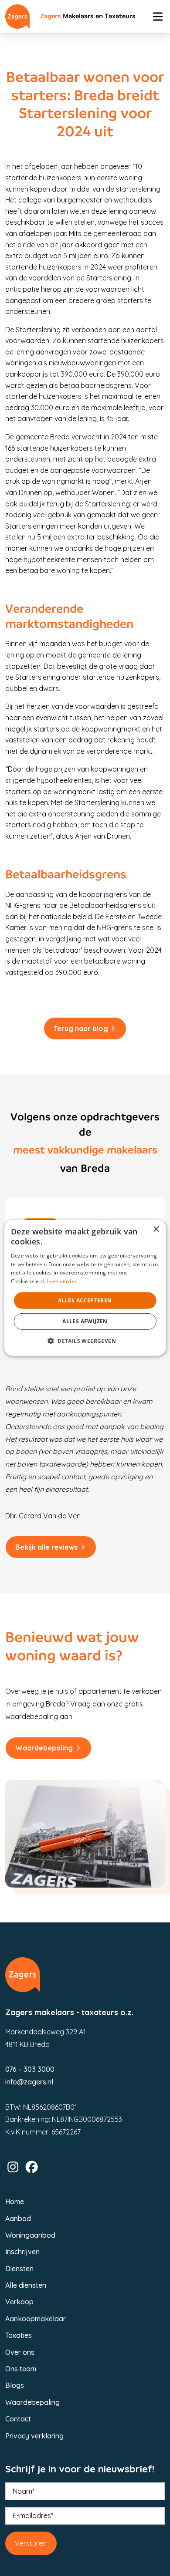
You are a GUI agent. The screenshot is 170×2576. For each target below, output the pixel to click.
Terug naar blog (81, 1028)
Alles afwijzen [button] (85, 1321)
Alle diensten (26, 2285)
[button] (85, 1341)
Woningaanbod (30, 2235)
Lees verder (62, 1281)
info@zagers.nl (29, 2082)
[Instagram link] (13, 2167)
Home (15, 2202)
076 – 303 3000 (30, 2069)
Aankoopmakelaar (36, 2319)
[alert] (85, 1288)
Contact (18, 2419)
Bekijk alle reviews (46, 1547)
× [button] (156, 1229)
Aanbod (18, 2219)
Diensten (19, 2269)
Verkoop (19, 2302)
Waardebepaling (44, 1748)
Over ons (20, 2352)
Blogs (15, 2385)
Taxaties (19, 2335)
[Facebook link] (32, 2167)
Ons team (21, 2369)
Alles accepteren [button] (85, 1300)
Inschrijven (22, 2252)
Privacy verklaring (34, 2436)
